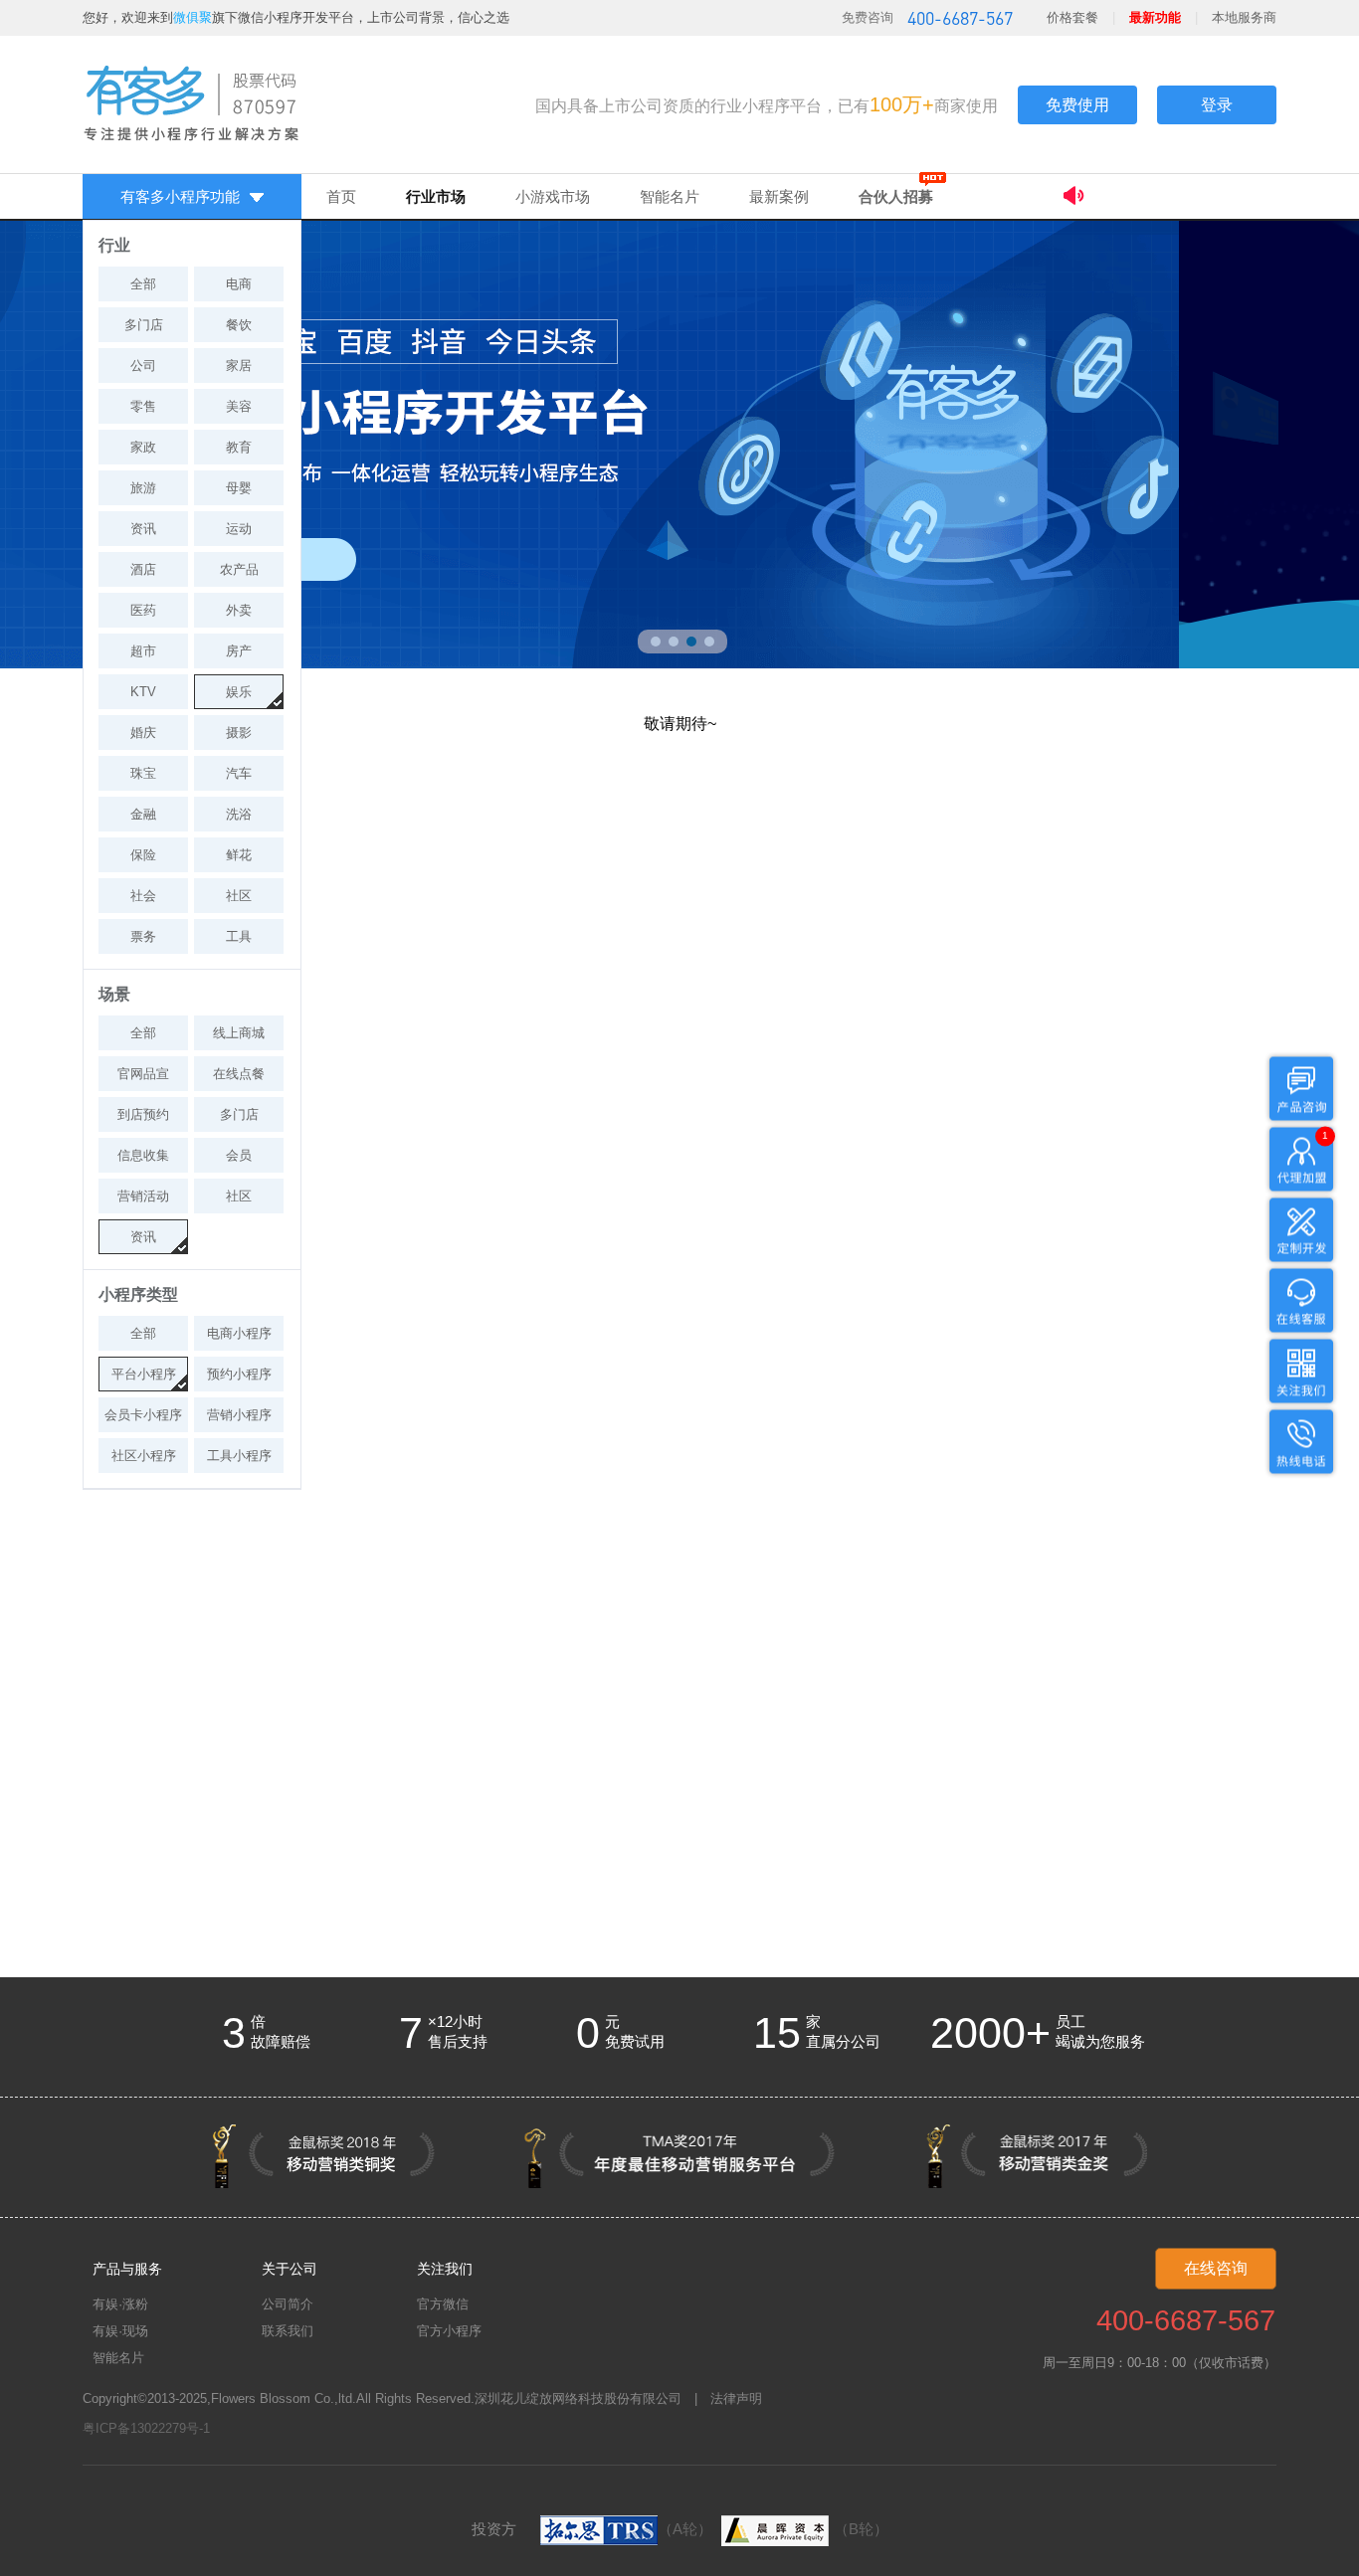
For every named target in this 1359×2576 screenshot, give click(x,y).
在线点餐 (239, 1074)
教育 (239, 447)
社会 (143, 896)
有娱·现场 (120, 2331)
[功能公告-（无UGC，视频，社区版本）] (1169, 198)
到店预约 (143, 1114)
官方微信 (443, 2304)
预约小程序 (239, 1374)
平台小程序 (144, 1374)
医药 (143, 610)
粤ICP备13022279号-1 (146, 2428)
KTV (143, 692)
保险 (143, 855)
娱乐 (239, 692)
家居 (239, 366)
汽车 (239, 773)
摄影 (239, 733)
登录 (1217, 105)
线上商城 (239, 1033)
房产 (239, 651)
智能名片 (670, 196)
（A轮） (685, 2529)
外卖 (239, 610)
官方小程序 (449, 2331)
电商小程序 (239, 1333)
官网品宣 (143, 1074)
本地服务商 (1244, 17)
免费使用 (1077, 105)
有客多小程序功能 (180, 196)
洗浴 (239, 814)
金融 (143, 814)
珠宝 (143, 773)
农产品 (239, 569)
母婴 (239, 488)
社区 (239, 896)
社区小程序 (144, 1456)
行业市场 (436, 196)
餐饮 (239, 325)
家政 (143, 447)
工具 (239, 936)
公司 (143, 366)
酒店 (143, 569)
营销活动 (143, 1196)
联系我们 (288, 2331)
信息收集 (143, 1155)
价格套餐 (1072, 17)
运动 (239, 529)
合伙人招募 (896, 196)
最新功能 (1155, 17)
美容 (239, 406)
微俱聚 (193, 17)
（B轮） (861, 2529)
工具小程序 (239, 1456)
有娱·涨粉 (120, 2304)
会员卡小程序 (143, 1415)
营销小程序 (239, 1415)
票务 (143, 936)
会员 (239, 1155)
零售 (143, 406)
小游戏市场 (553, 196)
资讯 (143, 529)
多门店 (144, 325)
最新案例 (779, 196)
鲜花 (239, 855)
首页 (341, 196)
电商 (239, 284)
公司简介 (288, 2304)
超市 (143, 651)
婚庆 (143, 733)
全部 (143, 284)
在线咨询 (1216, 2268)
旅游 (143, 488)
